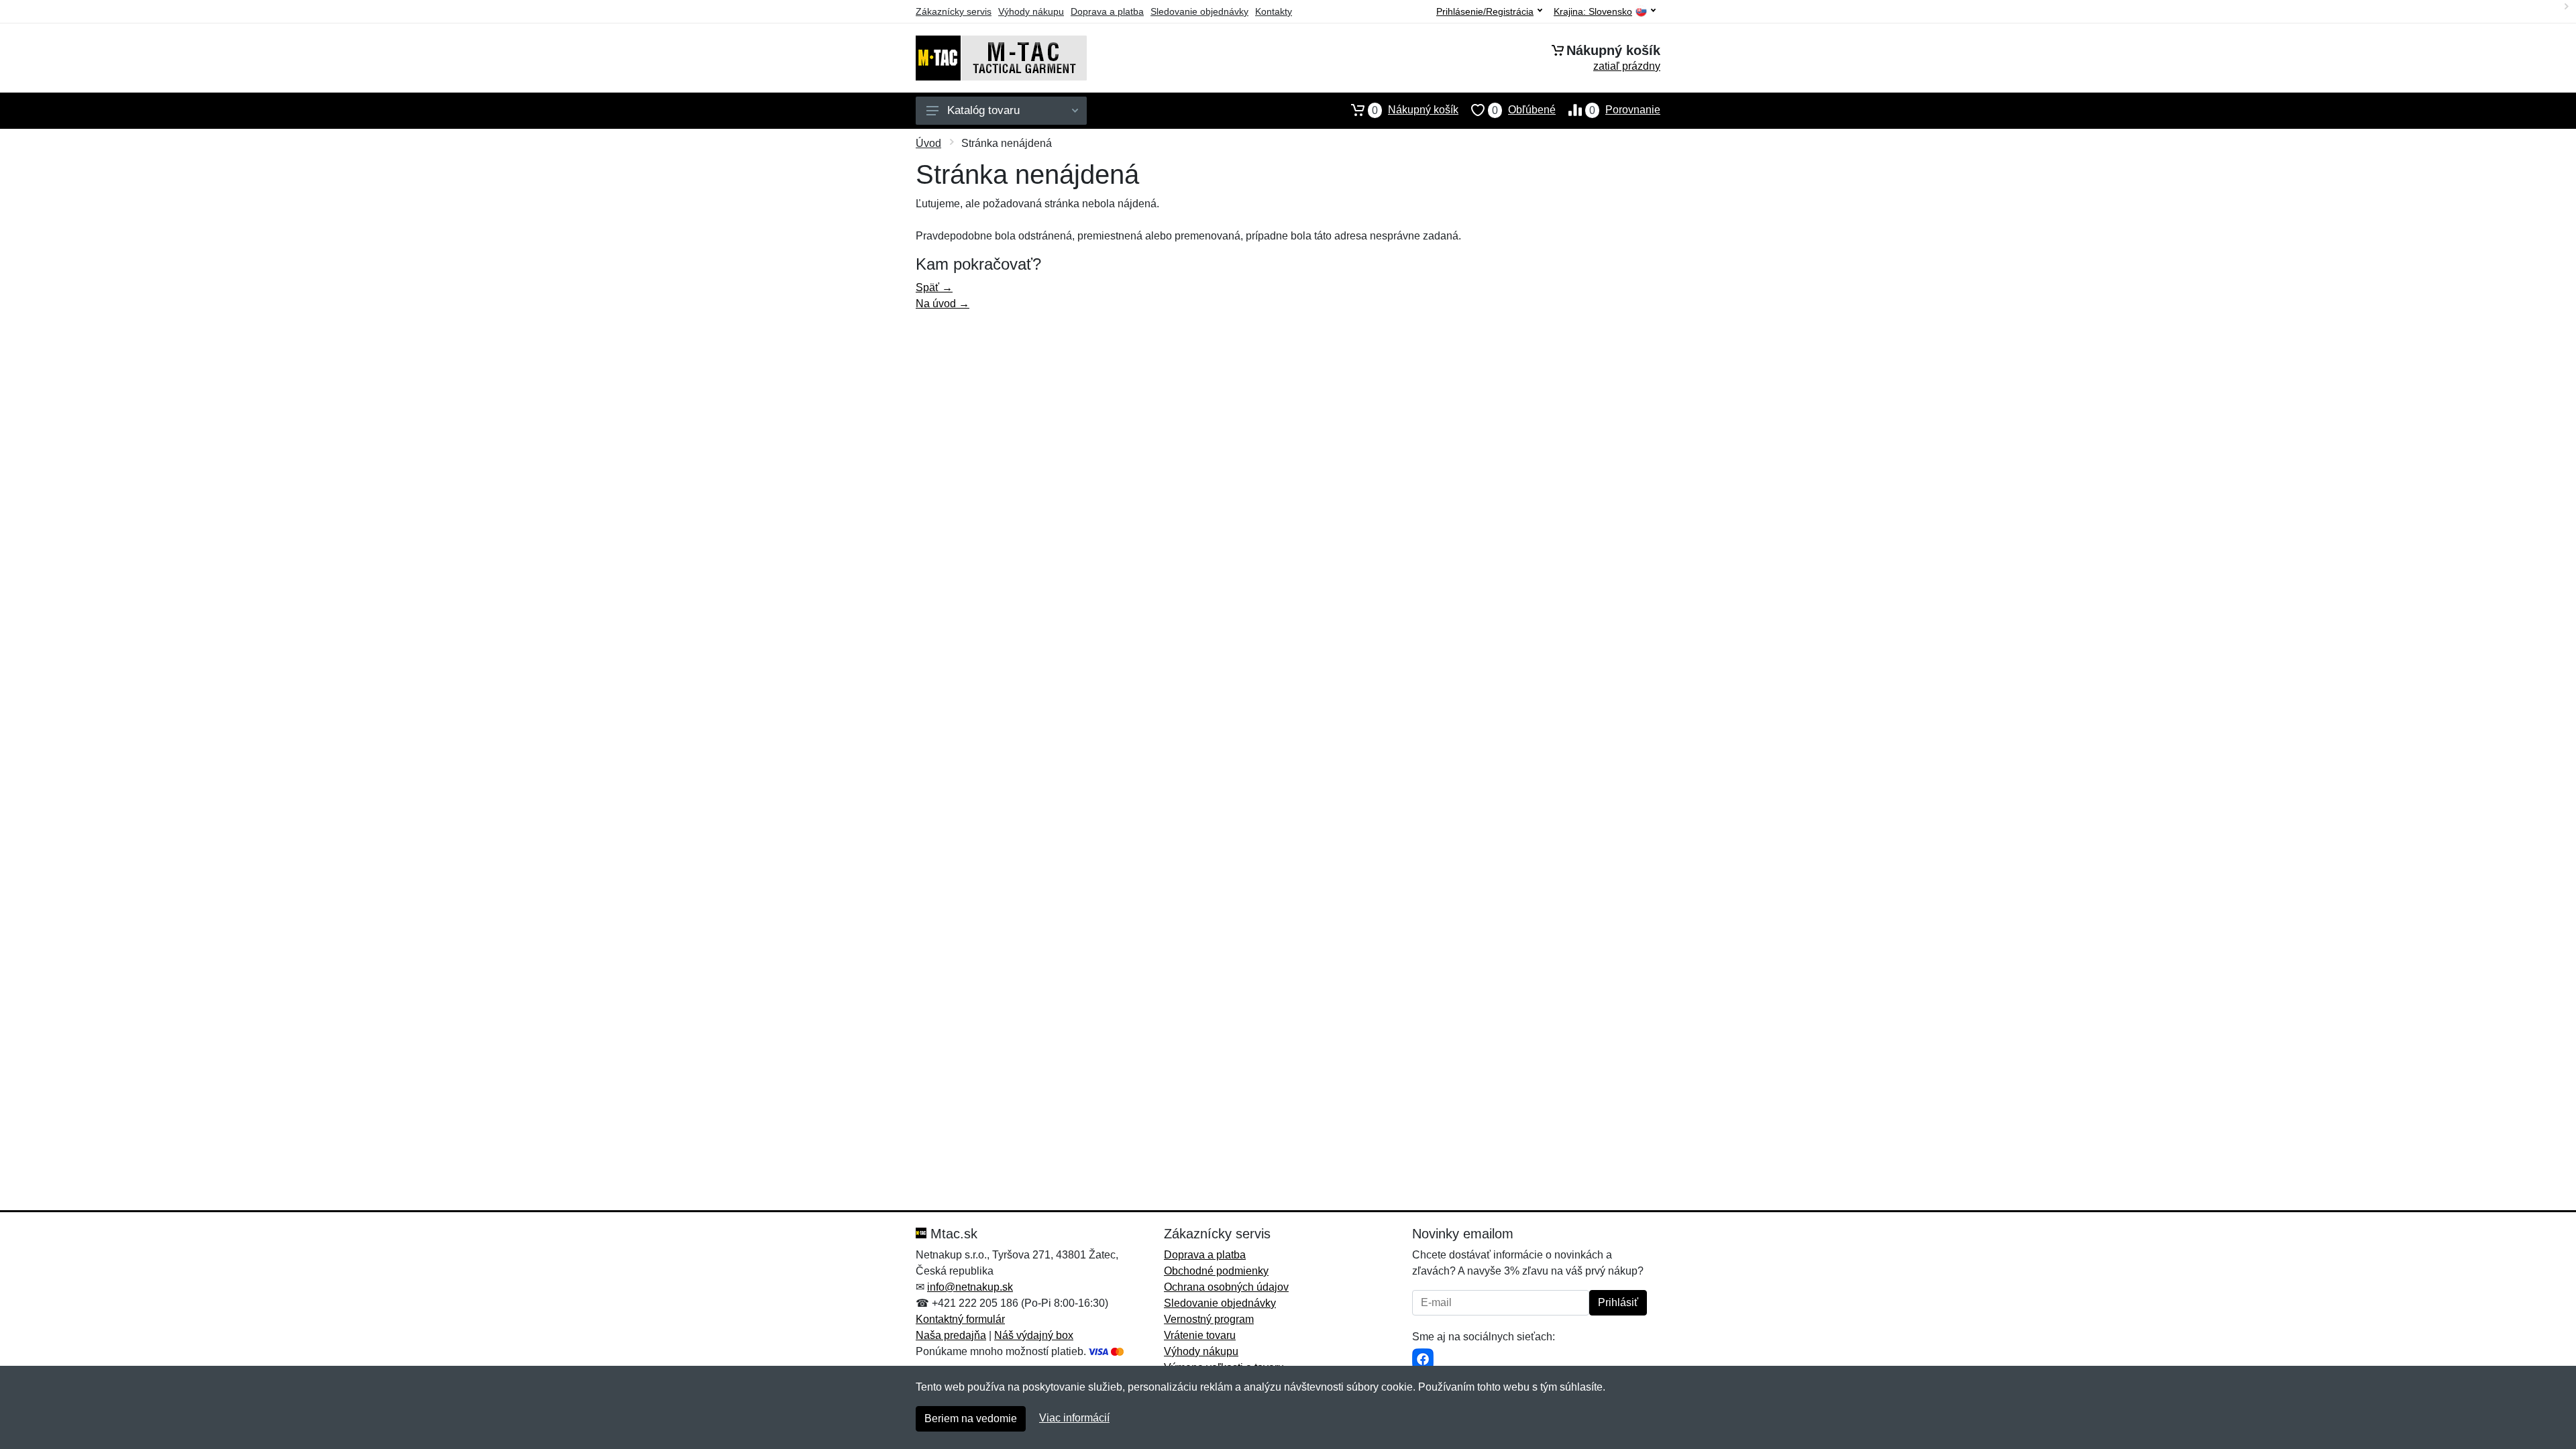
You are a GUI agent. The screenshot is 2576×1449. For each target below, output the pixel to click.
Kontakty (1274, 11)
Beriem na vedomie (971, 1418)
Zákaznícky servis (954, 11)
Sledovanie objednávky (1199, 11)
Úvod (928, 143)
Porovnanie (1625, 110)
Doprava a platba (1107, 11)
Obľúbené (1524, 110)
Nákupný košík (1415, 110)
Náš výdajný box (1034, 1335)
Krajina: (1593, 12)
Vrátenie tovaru (1200, 1335)
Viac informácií (1074, 1418)
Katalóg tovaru (983, 110)
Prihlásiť (1618, 1302)
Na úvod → (943, 304)
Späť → (934, 287)
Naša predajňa (951, 1335)
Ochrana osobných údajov (1226, 1287)
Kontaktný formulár (960, 1319)
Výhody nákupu (1031, 11)
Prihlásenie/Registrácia (1485, 11)
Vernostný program (1209, 1319)
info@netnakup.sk (970, 1287)
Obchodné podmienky (1216, 1271)
